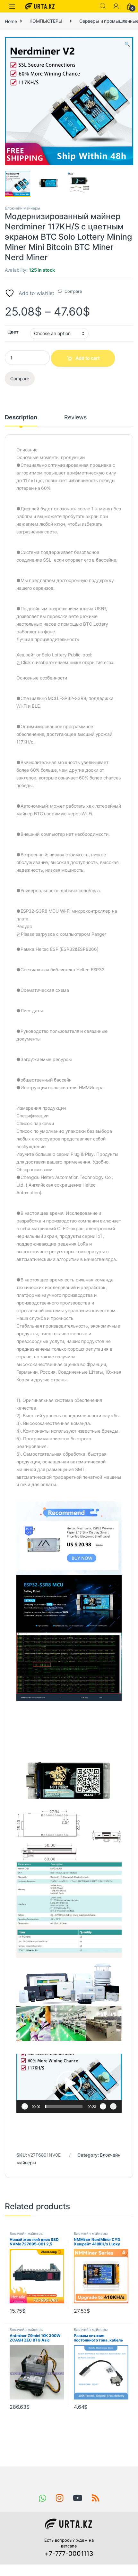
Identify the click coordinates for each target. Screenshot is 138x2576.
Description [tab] (21, 418)
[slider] (64, 2106)
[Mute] (103, 2106)
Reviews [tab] (75, 418)
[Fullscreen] (113, 2106)
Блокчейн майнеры (22, 208)
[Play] (25, 2106)
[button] (127, 44)
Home (11, 21)
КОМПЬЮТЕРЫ (46, 21)
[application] (69, 2083)
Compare (73, 291)
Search (103, 6)
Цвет (13, 332)
